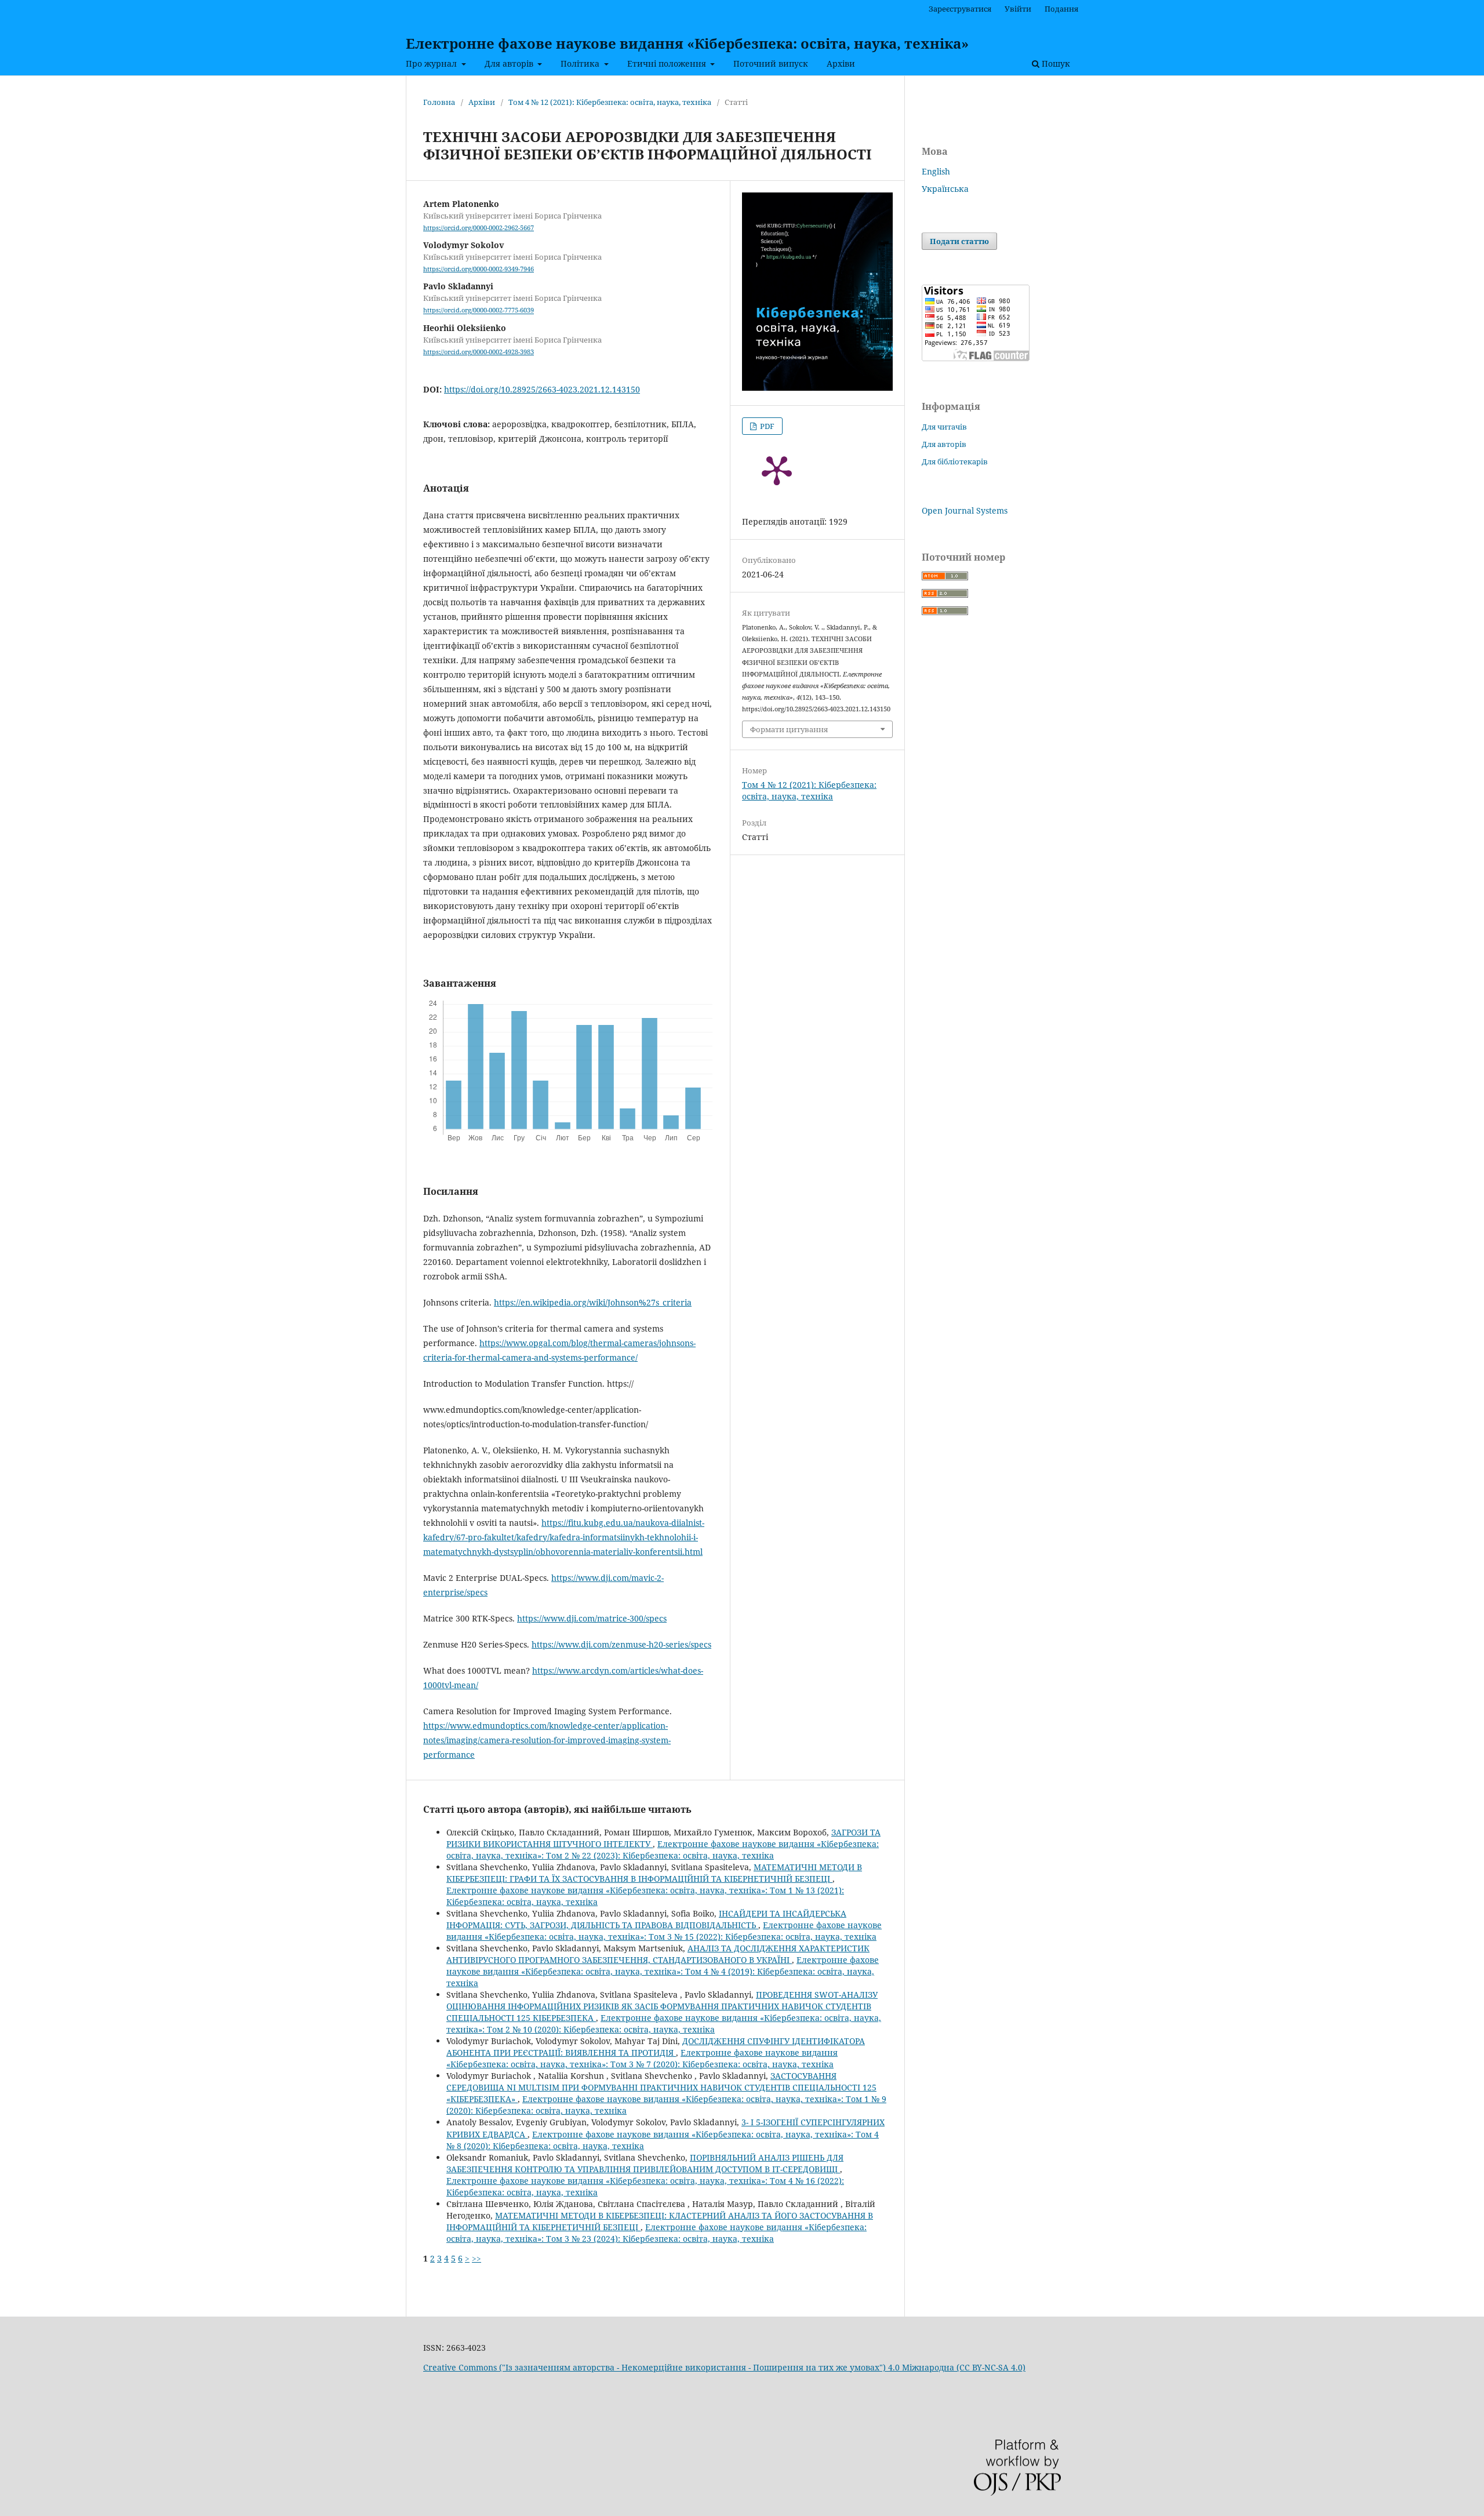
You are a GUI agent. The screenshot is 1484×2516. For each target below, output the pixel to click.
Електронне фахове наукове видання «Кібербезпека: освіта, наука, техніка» (687, 43)
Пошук (1055, 63)
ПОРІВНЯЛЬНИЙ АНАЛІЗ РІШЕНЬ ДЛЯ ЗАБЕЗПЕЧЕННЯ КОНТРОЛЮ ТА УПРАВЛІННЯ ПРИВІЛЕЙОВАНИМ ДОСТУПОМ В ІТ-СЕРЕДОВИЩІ (645, 2163)
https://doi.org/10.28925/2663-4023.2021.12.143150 (542, 389)
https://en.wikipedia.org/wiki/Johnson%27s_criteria (593, 1302)
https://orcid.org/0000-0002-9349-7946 (479, 269)
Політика (581, 63)
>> (477, 2258)
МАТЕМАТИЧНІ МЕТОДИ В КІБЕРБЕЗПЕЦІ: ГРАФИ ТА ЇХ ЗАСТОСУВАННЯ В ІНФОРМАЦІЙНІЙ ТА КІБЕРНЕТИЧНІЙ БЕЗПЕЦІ (654, 1873)
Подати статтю (959, 241)
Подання (1061, 9)
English (936, 171)
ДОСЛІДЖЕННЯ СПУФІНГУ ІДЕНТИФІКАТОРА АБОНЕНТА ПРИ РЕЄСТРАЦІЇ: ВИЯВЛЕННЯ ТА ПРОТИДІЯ (656, 2047)
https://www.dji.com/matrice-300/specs (592, 1618)
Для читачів (944, 427)
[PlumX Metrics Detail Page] (777, 470)
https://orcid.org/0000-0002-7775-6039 (479, 311)
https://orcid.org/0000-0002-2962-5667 (479, 228)
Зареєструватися (960, 9)
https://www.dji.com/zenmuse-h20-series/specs (621, 1644)
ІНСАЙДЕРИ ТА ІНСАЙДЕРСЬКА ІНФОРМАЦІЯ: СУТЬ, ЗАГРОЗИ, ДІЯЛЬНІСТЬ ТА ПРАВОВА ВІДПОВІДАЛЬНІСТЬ (646, 1919)
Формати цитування (789, 729)
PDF (766, 426)
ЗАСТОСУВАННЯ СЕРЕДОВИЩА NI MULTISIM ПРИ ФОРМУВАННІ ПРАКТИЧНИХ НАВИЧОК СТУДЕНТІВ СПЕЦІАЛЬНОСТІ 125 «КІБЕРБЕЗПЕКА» (661, 2087)
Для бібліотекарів (955, 461)
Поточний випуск (771, 63)
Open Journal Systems (965, 510)
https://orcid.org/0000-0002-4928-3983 (479, 352)
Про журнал (432, 63)
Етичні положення (668, 63)
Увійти (1018, 9)
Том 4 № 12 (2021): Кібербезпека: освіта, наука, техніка (610, 102)
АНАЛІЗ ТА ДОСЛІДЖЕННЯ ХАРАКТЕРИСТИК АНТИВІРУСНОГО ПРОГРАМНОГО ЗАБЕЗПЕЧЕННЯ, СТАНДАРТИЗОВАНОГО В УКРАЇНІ (658, 1954)
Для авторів (510, 63)
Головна (439, 102)
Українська (945, 189)
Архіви (841, 63)
